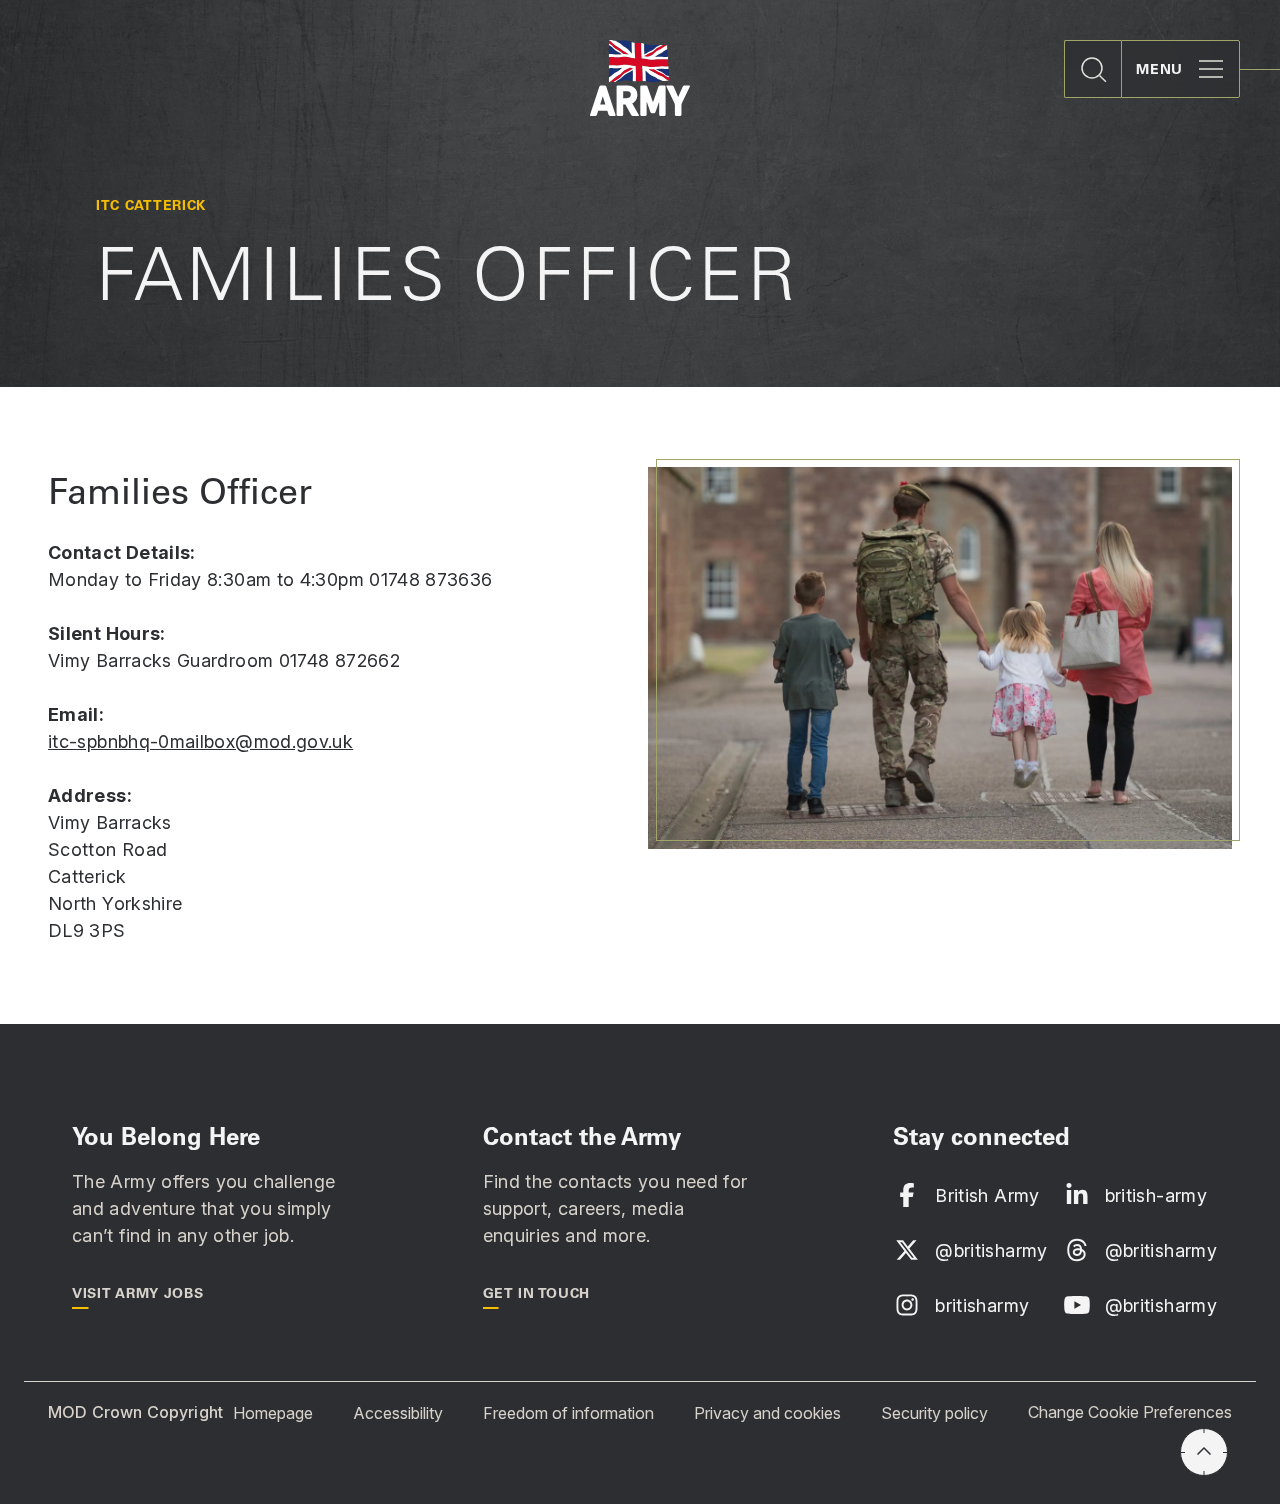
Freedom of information (568, 1412)
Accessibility (398, 1412)
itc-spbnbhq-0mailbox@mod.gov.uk (200, 741)
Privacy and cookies (767, 1412)
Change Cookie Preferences (1130, 1412)
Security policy (934, 1412)
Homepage (273, 1412)
